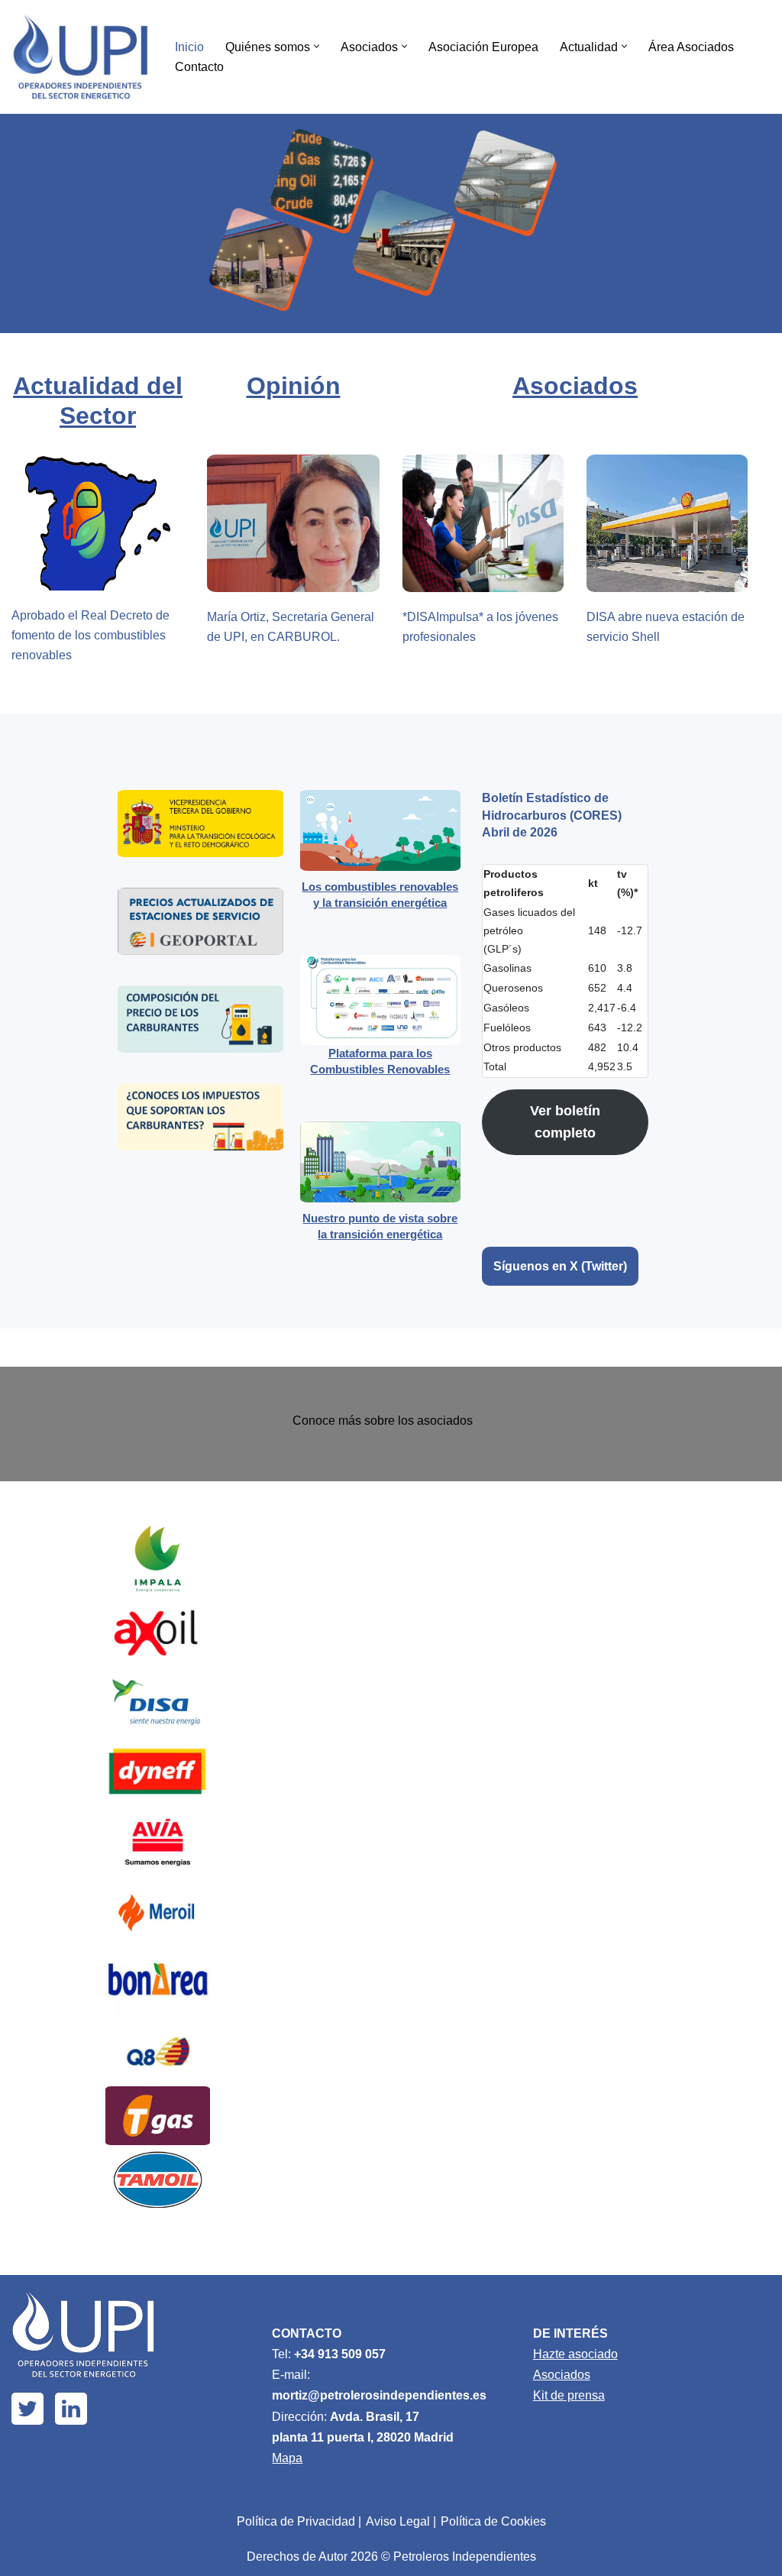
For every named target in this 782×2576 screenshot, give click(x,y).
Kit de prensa (569, 2395)
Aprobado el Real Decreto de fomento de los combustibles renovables (90, 635)
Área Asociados (691, 47)
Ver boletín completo (565, 1122)
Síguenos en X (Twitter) (560, 1266)
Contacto (199, 67)
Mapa (287, 2458)
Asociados (575, 386)
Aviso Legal (398, 2521)
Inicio (189, 47)
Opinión (294, 386)
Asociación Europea (483, 47)
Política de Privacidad (296, 2521)
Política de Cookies (493, 2521)
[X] (27, 2409)
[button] (317, 46)
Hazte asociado (575, 2354)
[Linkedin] (71, 2409)
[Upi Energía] (80, 57)
